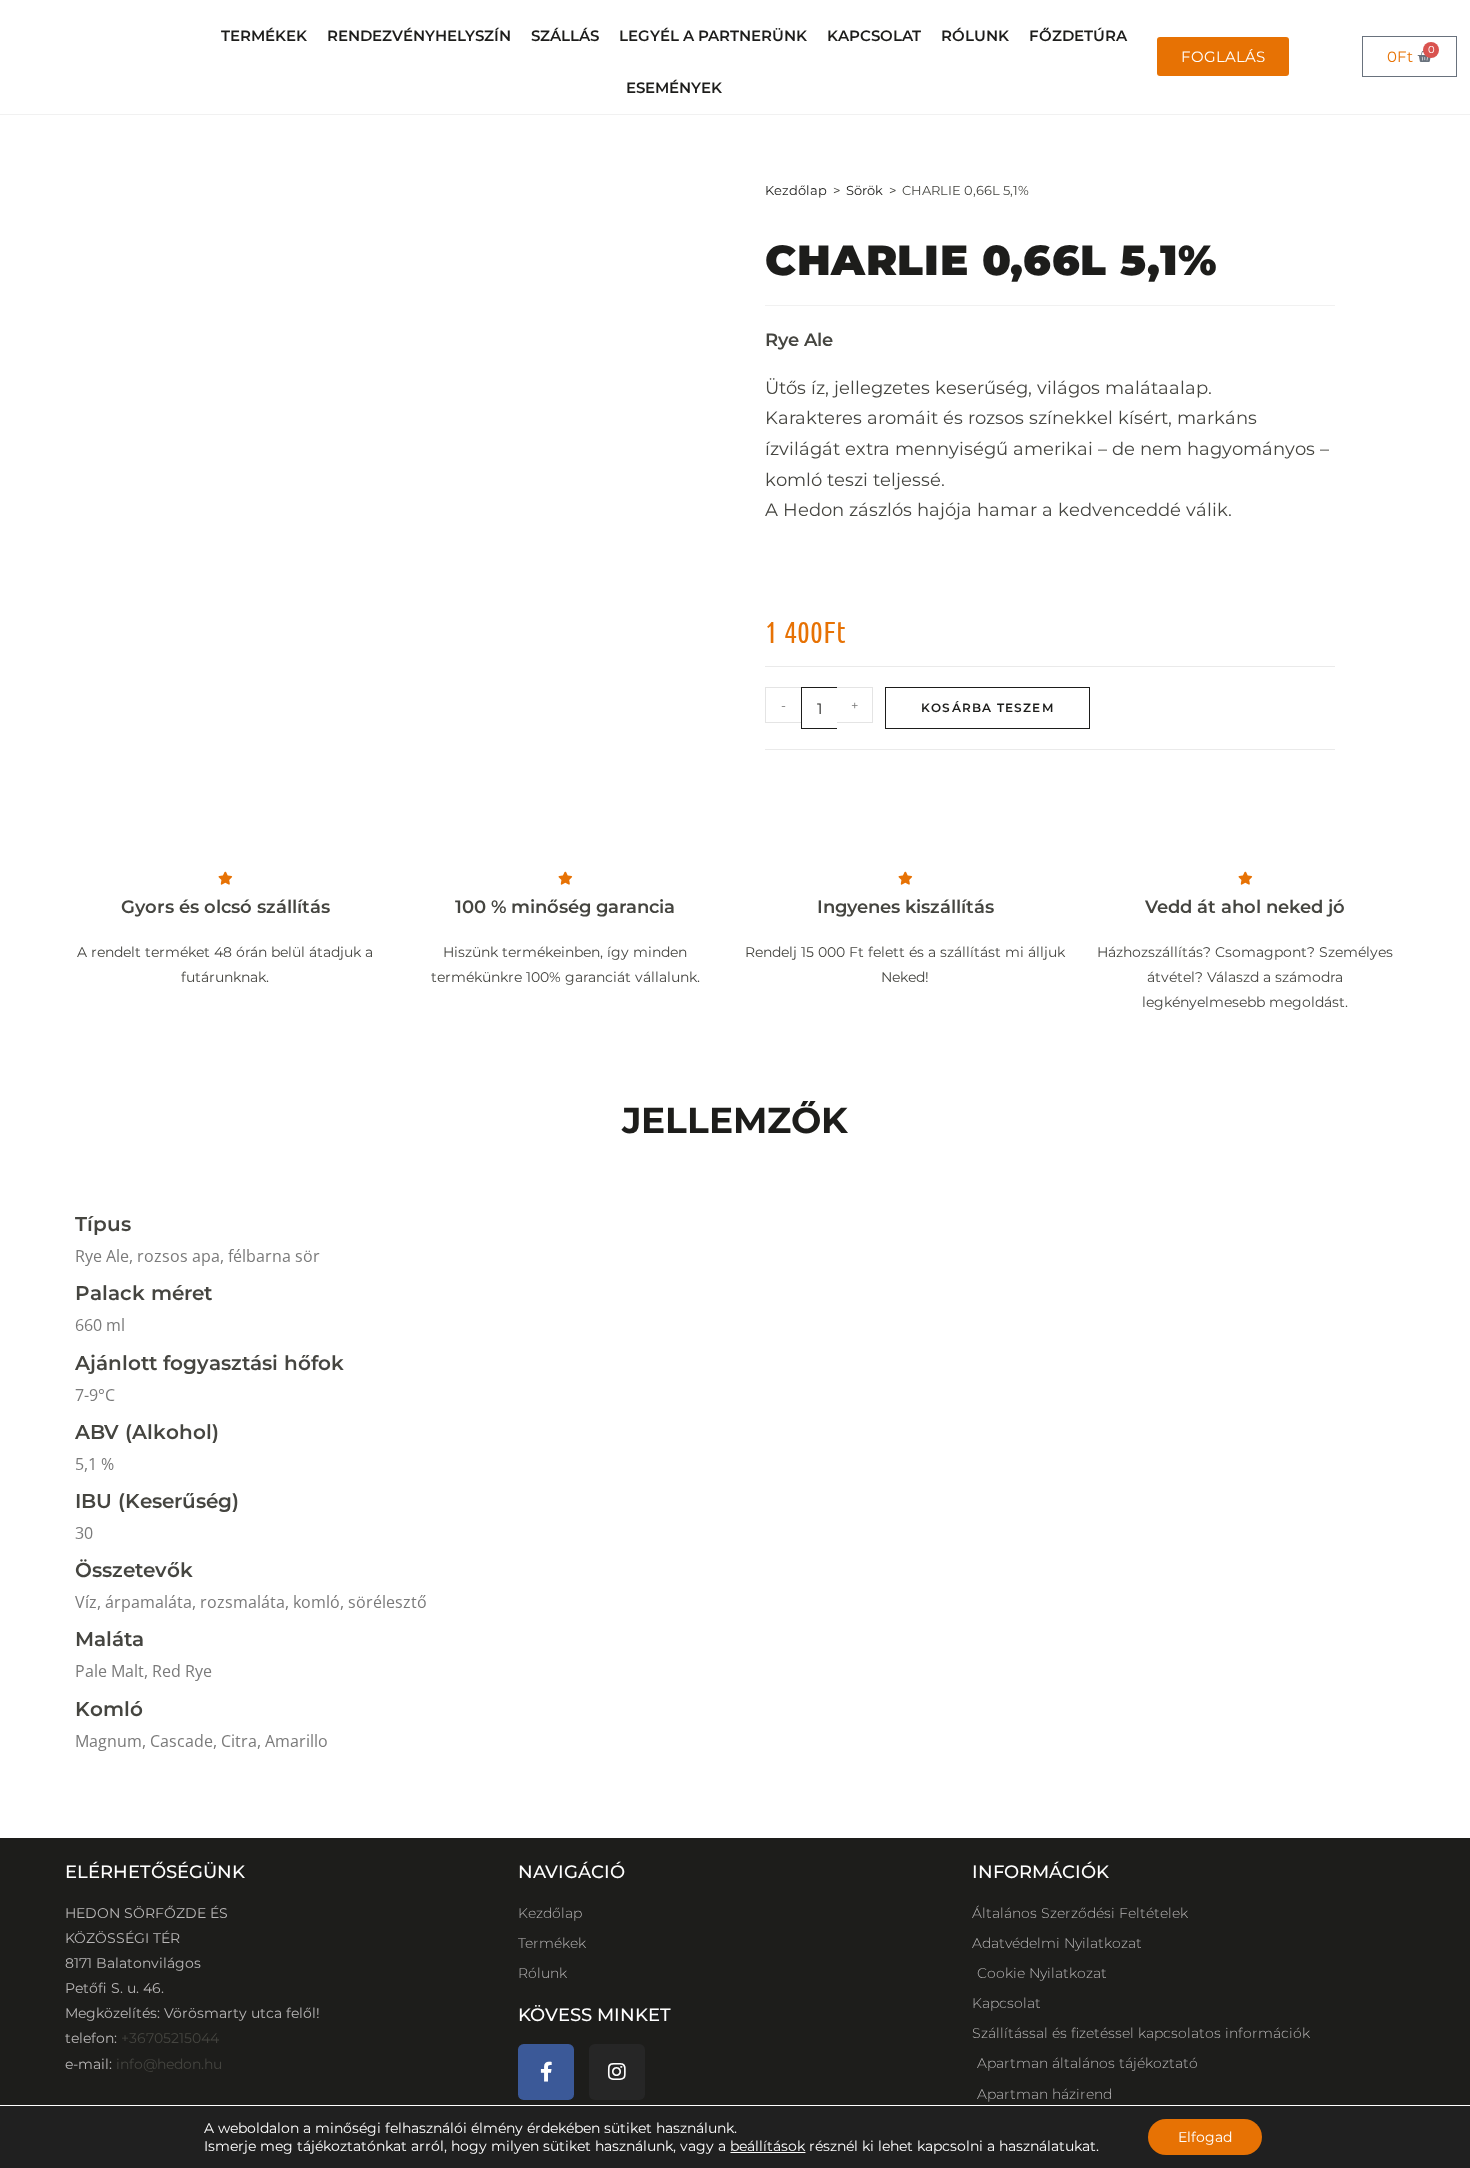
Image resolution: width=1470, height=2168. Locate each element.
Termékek (264, 36)
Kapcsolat (874, 36)
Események (674, 88)
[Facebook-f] (546, 2072)
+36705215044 (170, 2038)
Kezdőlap (796, 190)
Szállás (565, 36)
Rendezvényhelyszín (419, 36)
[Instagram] (617, 2072)
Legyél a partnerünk (713, 36)
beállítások (767, 2146)
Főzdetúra (1078, 36)
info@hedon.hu (169, 2064)
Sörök (864, 190)
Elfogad (1205, 2137)
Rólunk (975, 36)
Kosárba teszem (987, 707)
